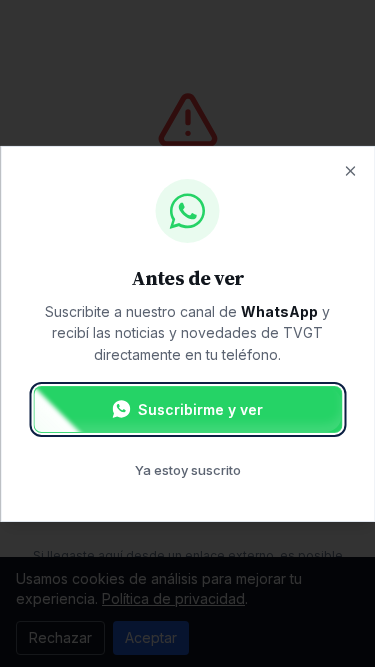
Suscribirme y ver (200, 409)
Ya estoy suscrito (188, 470)
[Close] (350, 170)
